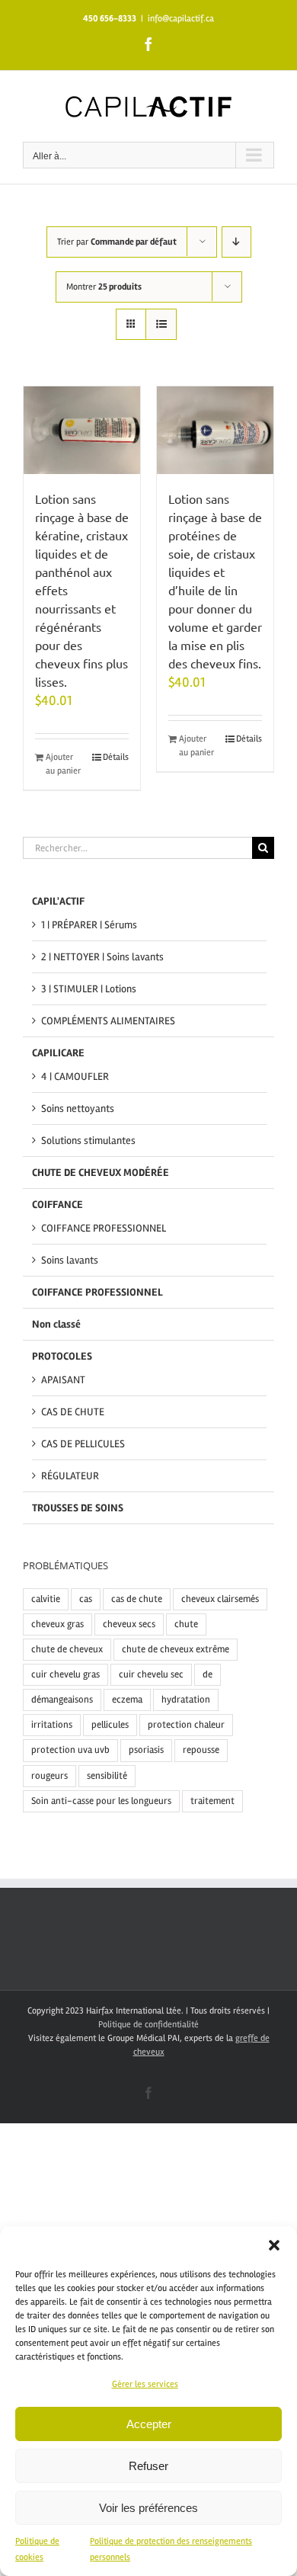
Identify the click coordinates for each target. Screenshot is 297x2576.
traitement (212, 1801)
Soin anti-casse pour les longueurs (101, 1801)
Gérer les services (145, 2384)
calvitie (46, 1599)
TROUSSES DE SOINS (78, 1508)
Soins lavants (70, 1260)
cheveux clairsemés (220, 1599)
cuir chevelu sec (151, 1674)
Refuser (148, 2466)
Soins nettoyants (78, 1109)
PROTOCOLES (62, 1356)
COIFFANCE (57, 1205)
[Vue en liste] (161, 324)
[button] (274, 2245)
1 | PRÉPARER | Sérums (89, 925)
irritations (52, 1725)
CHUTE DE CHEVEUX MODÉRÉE (101, 1173)
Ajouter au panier (63, 764)
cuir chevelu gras (65, 1674)
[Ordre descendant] (236, 242)
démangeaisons (62, 1700)
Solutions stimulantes (88, 1141)
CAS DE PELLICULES (83, 1444)
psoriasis (146, 1750)
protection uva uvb (70, 1750)
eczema (127, 1700)
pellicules (110, 1725)
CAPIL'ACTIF (58, 901)
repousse (201, 1750)
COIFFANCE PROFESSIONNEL (104, 1228)
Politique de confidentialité (148, 2025)
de (208, 1674)
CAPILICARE (58, 1053)
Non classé (56, 1324)
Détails (116, 757)
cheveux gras (57, 1624)
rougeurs (49, 1776)
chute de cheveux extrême (176, 1649)
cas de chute (137, 1599)
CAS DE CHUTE (73, 1412)
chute (186, 1624)
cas (86, 1599)
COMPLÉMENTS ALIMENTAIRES (108, 1021)
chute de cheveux (67, 1649)
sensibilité (107, 1776)
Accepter (149, 2424)
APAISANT (63, 1380)
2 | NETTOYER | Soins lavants (102, 957)
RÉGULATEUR (70, 1476)
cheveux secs (129, 1624)
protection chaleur (186, 1725)
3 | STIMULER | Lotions (89, 989)
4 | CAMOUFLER (75, 1077)
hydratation (186, 1700)
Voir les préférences (148, 2508)
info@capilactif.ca (181, 19)
